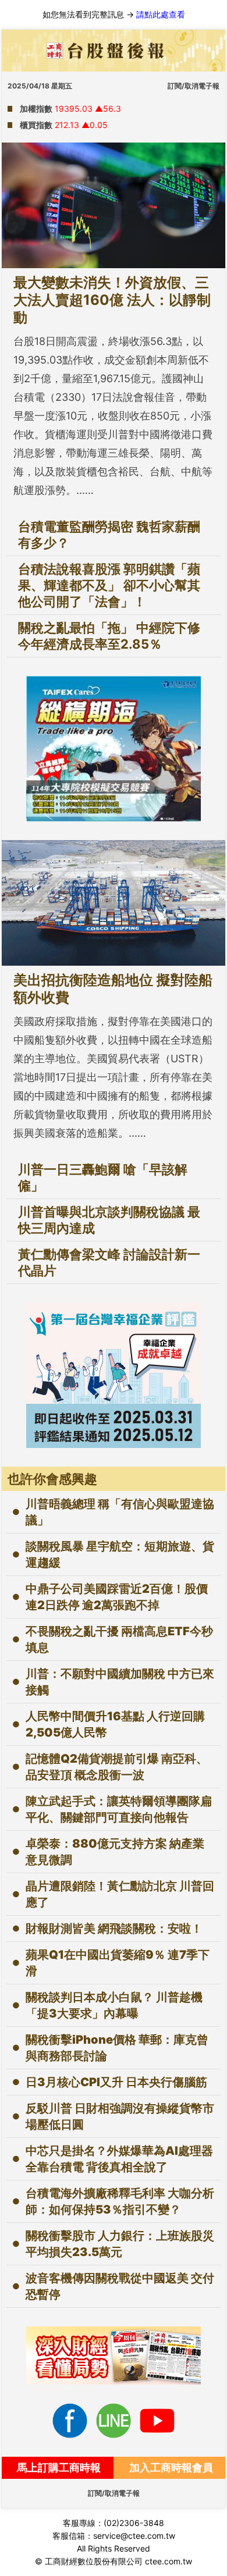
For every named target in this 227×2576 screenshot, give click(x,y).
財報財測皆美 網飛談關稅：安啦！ (114, 1929)
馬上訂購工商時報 (59, 2468)
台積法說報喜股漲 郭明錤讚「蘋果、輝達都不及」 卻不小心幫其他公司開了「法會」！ (109, 585)
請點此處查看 (161, 14)
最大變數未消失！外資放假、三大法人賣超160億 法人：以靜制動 (112, 300)
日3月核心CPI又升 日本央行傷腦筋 (116, 2082)
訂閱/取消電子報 (194, 86)
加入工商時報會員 (171, 2468)
